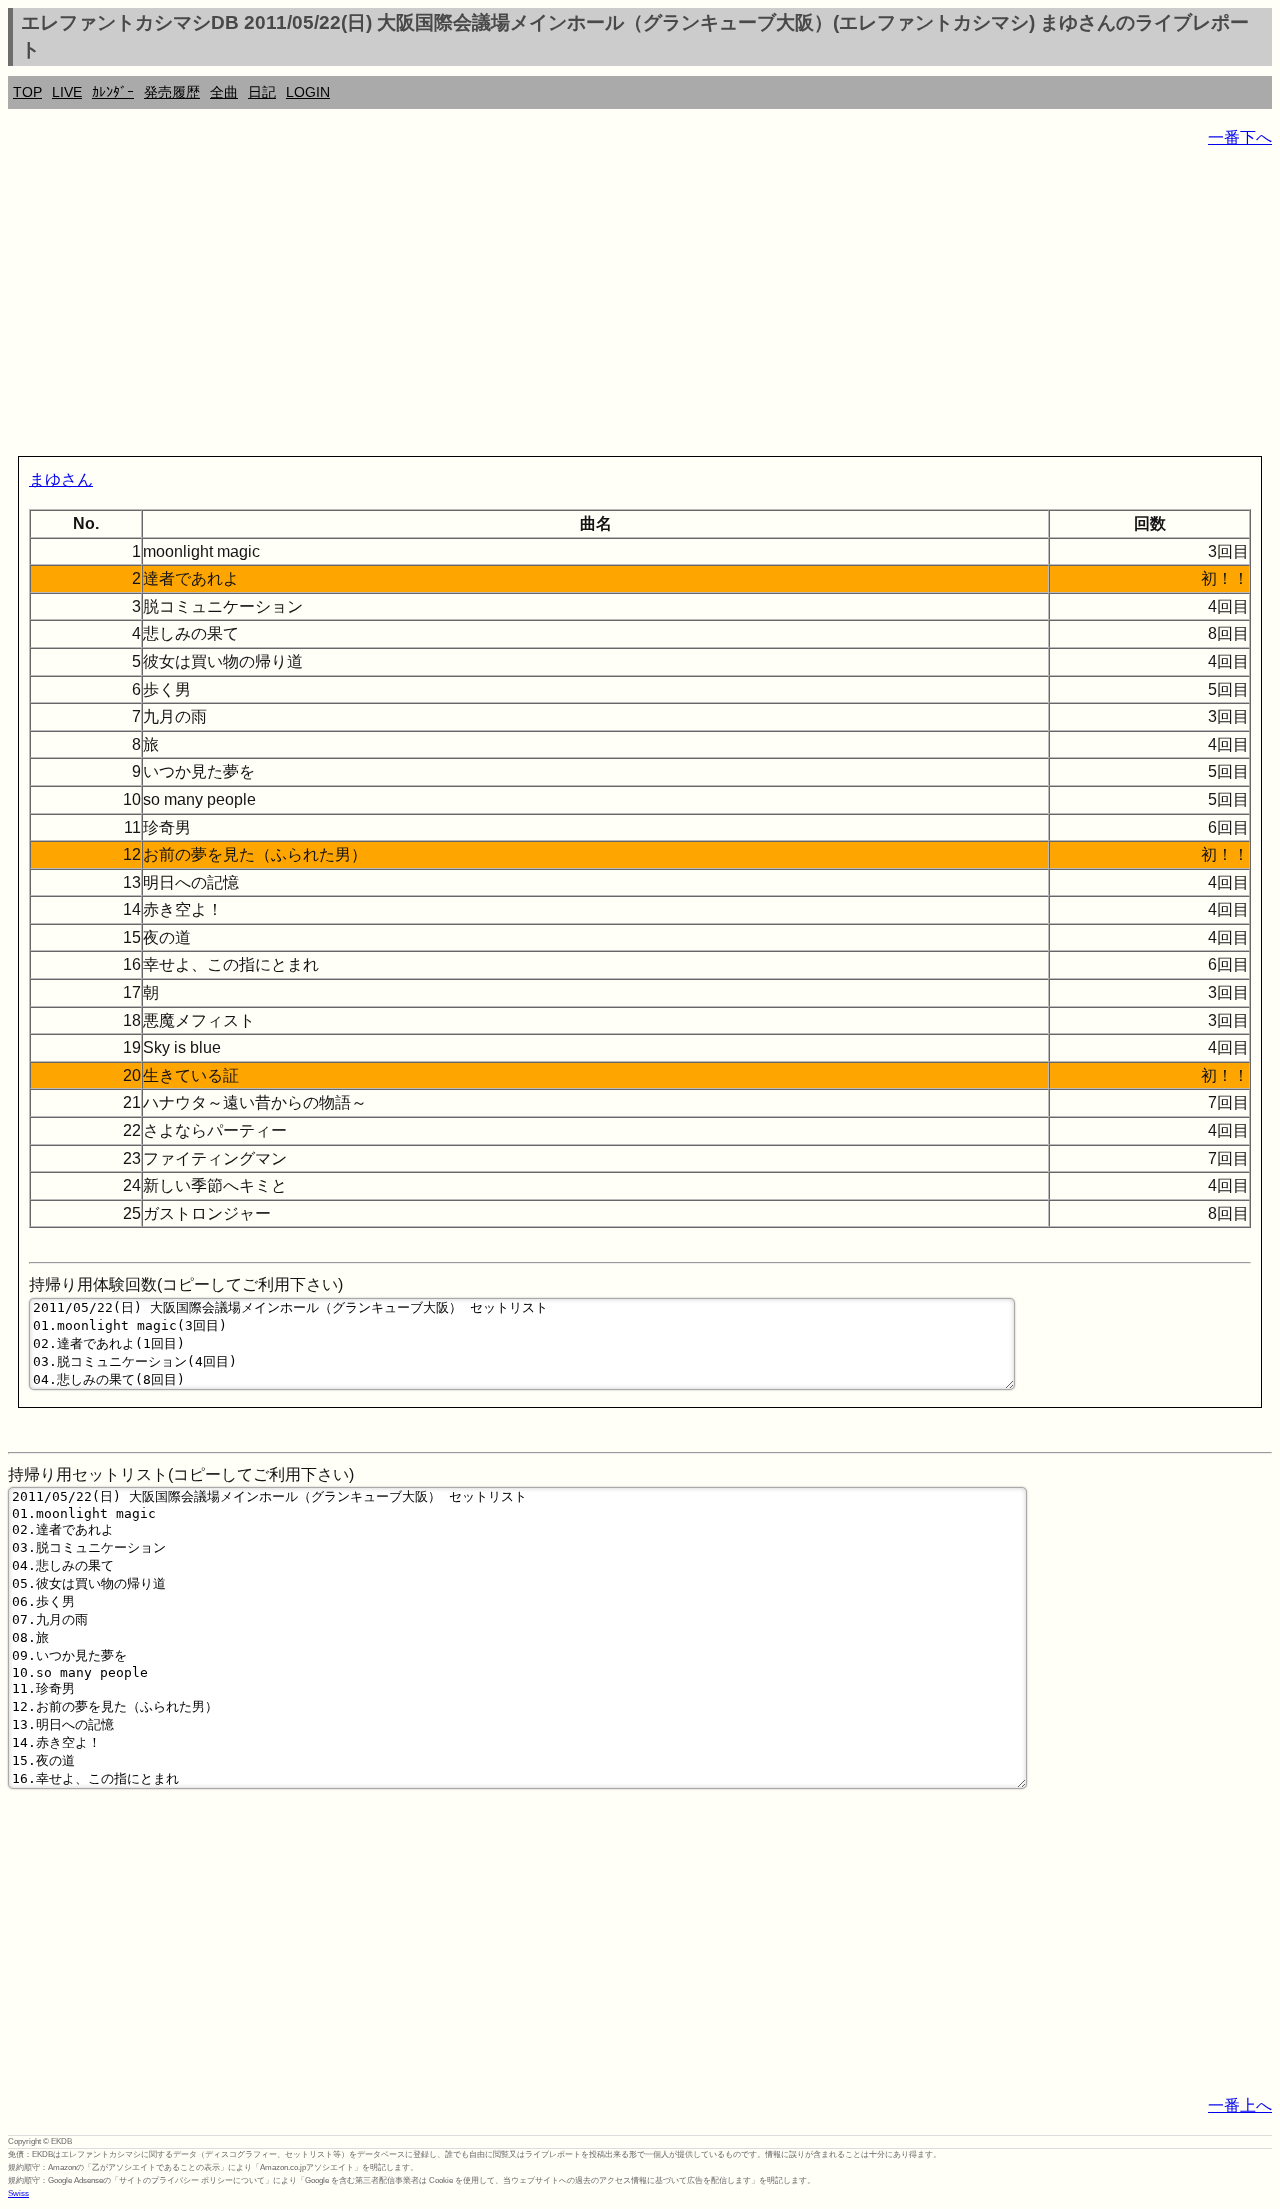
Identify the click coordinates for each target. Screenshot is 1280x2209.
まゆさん (61, 479)
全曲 (224, 92)
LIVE (67, 92)
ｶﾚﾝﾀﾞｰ (113, 92)
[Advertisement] (608, 306)
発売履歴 (172, 92)
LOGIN (308, 92)
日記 (262, 92)
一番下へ (1240, 137)
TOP (27, 92)
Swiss (18, 2193)
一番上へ (1240, 2105)
